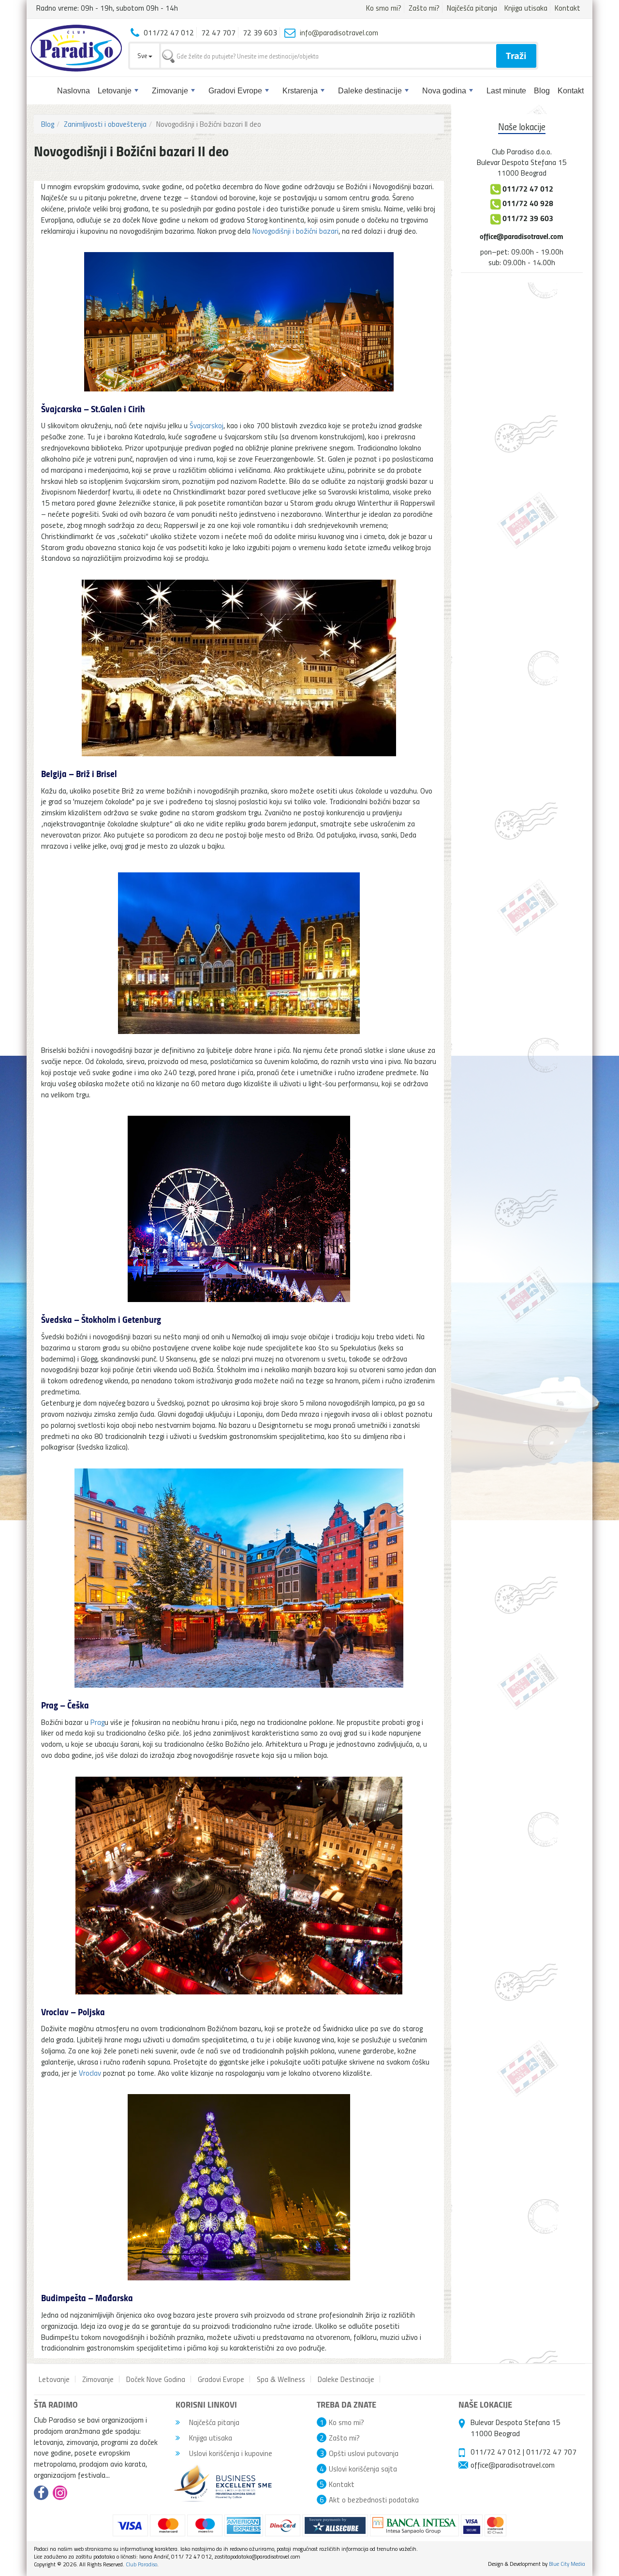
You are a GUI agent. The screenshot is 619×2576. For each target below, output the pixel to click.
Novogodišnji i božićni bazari (295, 231)
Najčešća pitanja (472, 8)
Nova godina (444, 91)
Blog (542, 91)
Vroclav (90, 2073)
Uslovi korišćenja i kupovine (230, 2453)
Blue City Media (567, 2564)
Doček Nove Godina (156, 2379)
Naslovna (74, 91)
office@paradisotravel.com (522, 236)
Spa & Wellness (281, 2379)
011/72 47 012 (496, 2452)
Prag (97, 1722)
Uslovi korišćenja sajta (363, 2469)
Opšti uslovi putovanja (364, 2453)
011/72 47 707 (551, 2452)
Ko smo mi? (384, 8)
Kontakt (567, 8)
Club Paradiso (141, 2564)
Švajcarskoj (206, 425)
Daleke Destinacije (346, 2379)
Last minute (506, 91)
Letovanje (115, 91)
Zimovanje (170, 91)
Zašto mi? (424, 8)
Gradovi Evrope (235, 91)
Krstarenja (300, 91)
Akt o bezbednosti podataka (374, 2500)
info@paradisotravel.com (339, 32)
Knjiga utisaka (526, 8)
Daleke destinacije (370, 91)
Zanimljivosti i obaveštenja (105, 124)
